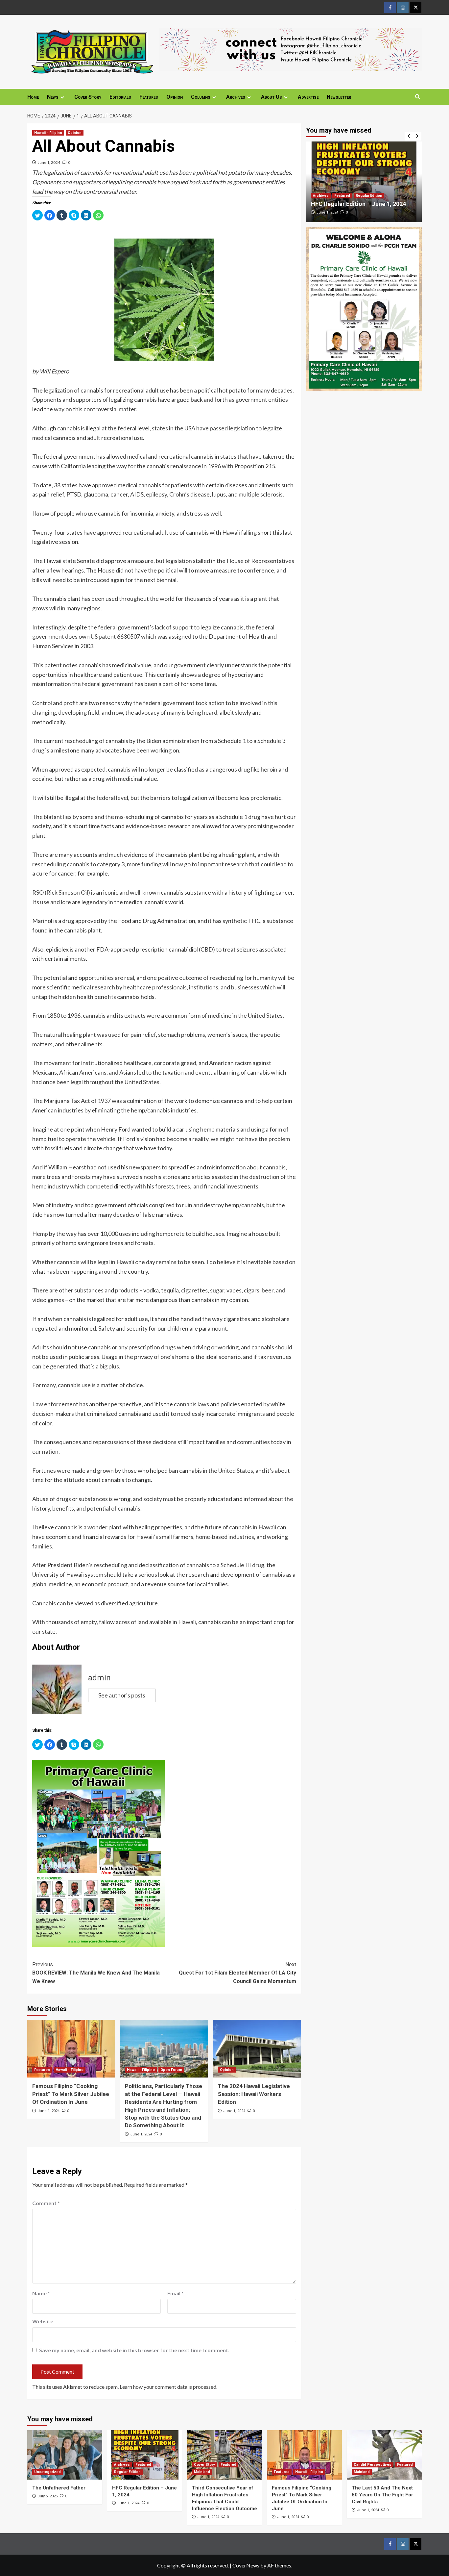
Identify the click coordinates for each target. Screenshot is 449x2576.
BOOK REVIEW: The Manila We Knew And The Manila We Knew (96, 1973)
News (53, 97)
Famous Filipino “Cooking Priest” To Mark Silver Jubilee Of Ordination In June (71, 2094)
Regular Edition (348, 196)
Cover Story (88, 97)
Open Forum (171, 2070)
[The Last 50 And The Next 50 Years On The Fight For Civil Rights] (384, 2455)
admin (99, 1678)
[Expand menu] (62, 97)
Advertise (308, 97)
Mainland (202, 2472)
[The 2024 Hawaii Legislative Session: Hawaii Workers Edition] (257, 2049)
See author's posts (122, 1695)
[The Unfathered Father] (65, 2455)
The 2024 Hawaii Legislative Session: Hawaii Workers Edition (254, 2094)
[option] (364, 182)
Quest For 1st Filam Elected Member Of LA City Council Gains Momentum (237, 1973)
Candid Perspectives (373, 2465)
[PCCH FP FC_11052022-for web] (98, 1852)
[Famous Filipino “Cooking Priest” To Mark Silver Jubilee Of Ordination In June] (71, 2049)
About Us (272, 97)
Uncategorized (47, 2472)
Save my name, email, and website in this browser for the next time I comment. (134, 2350)
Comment (46, 2203)
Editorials (120, 97)
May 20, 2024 (327, 212)
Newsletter (339, 97)
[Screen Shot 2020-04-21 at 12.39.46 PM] (290, 49)
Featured (321, 196)
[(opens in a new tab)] (364, 182)
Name (41, 2293)
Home (33, 97)
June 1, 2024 (49, 162)
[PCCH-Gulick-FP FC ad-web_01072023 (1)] (364, 308)
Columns (201, 97)
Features (149, 97)
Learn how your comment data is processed (168, 2387)
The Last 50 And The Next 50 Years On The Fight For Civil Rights (382, 2495)
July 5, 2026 (47, 2496)
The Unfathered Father (59, 2488)
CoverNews (246, 2565)
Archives (236, 97)
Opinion (175, 97)
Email (176, 2293)
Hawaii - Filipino (48, 133)
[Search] (418, 97)
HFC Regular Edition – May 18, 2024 (359, 204)
